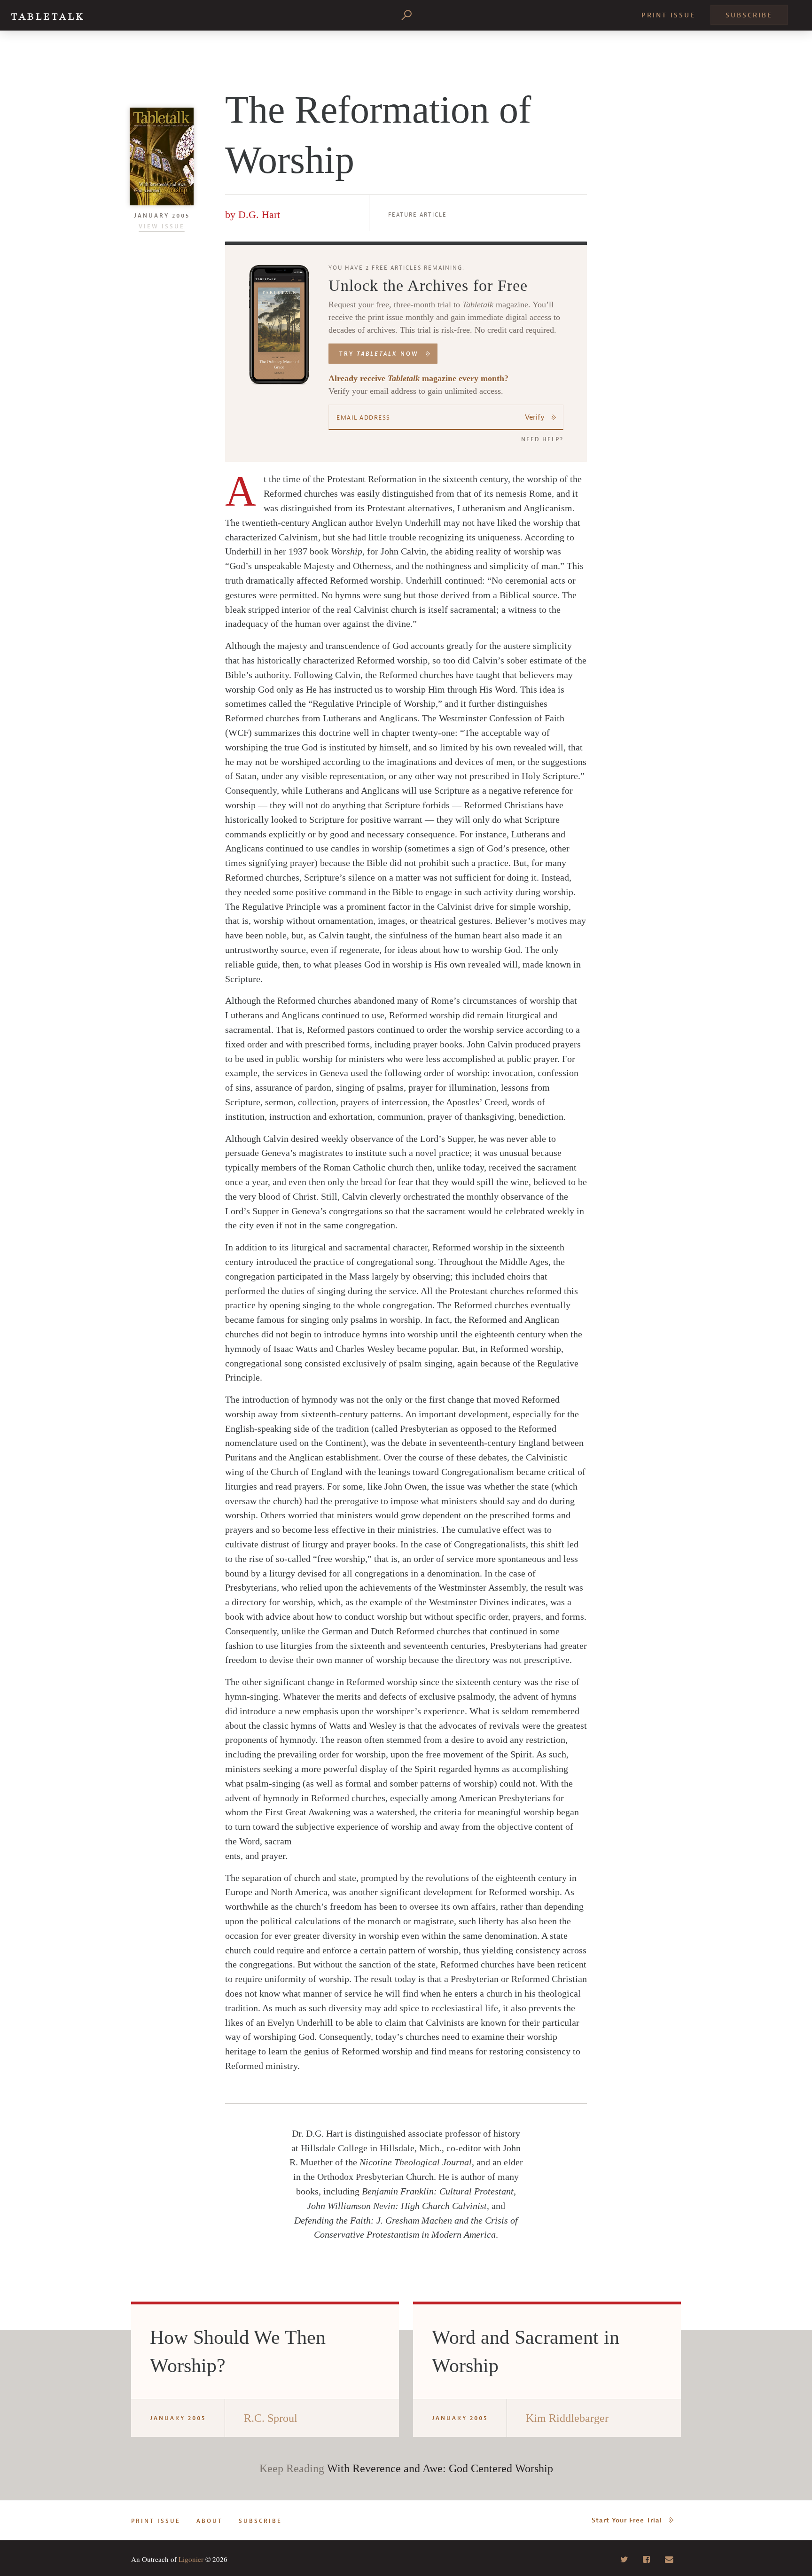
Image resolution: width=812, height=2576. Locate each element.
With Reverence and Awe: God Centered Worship (440, 2468)
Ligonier (191, 2559)
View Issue (162, 226)
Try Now (379, 354)
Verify (535, 417)
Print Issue (668, 15)
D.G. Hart (259, 215)
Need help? (542, 439)
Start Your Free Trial (627, 2520)
